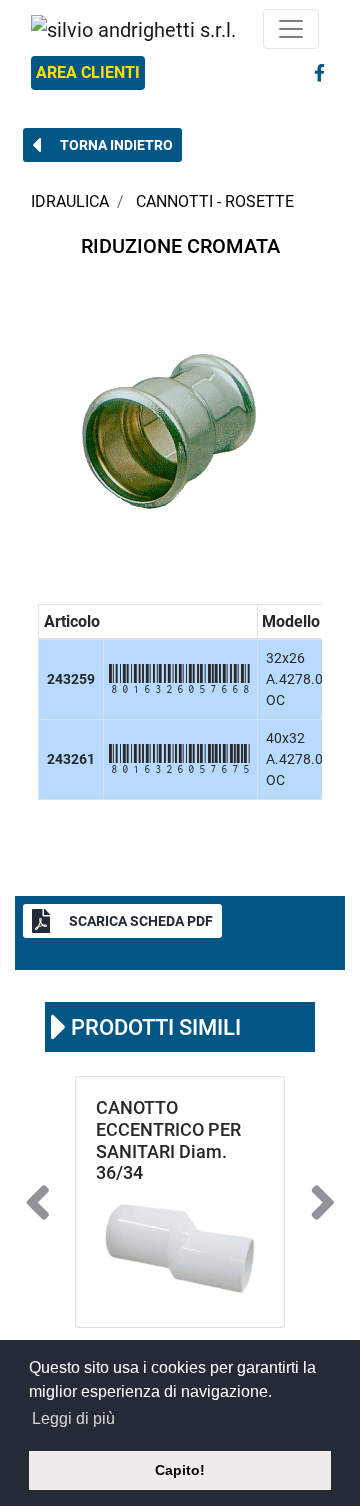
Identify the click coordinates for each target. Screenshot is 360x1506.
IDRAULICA (70, 201)
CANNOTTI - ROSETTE (215, 201)
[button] (102, 145)
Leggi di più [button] (73, 1418)
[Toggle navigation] (291, 29)
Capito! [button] (180, 1470)
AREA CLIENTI (88, 72)
